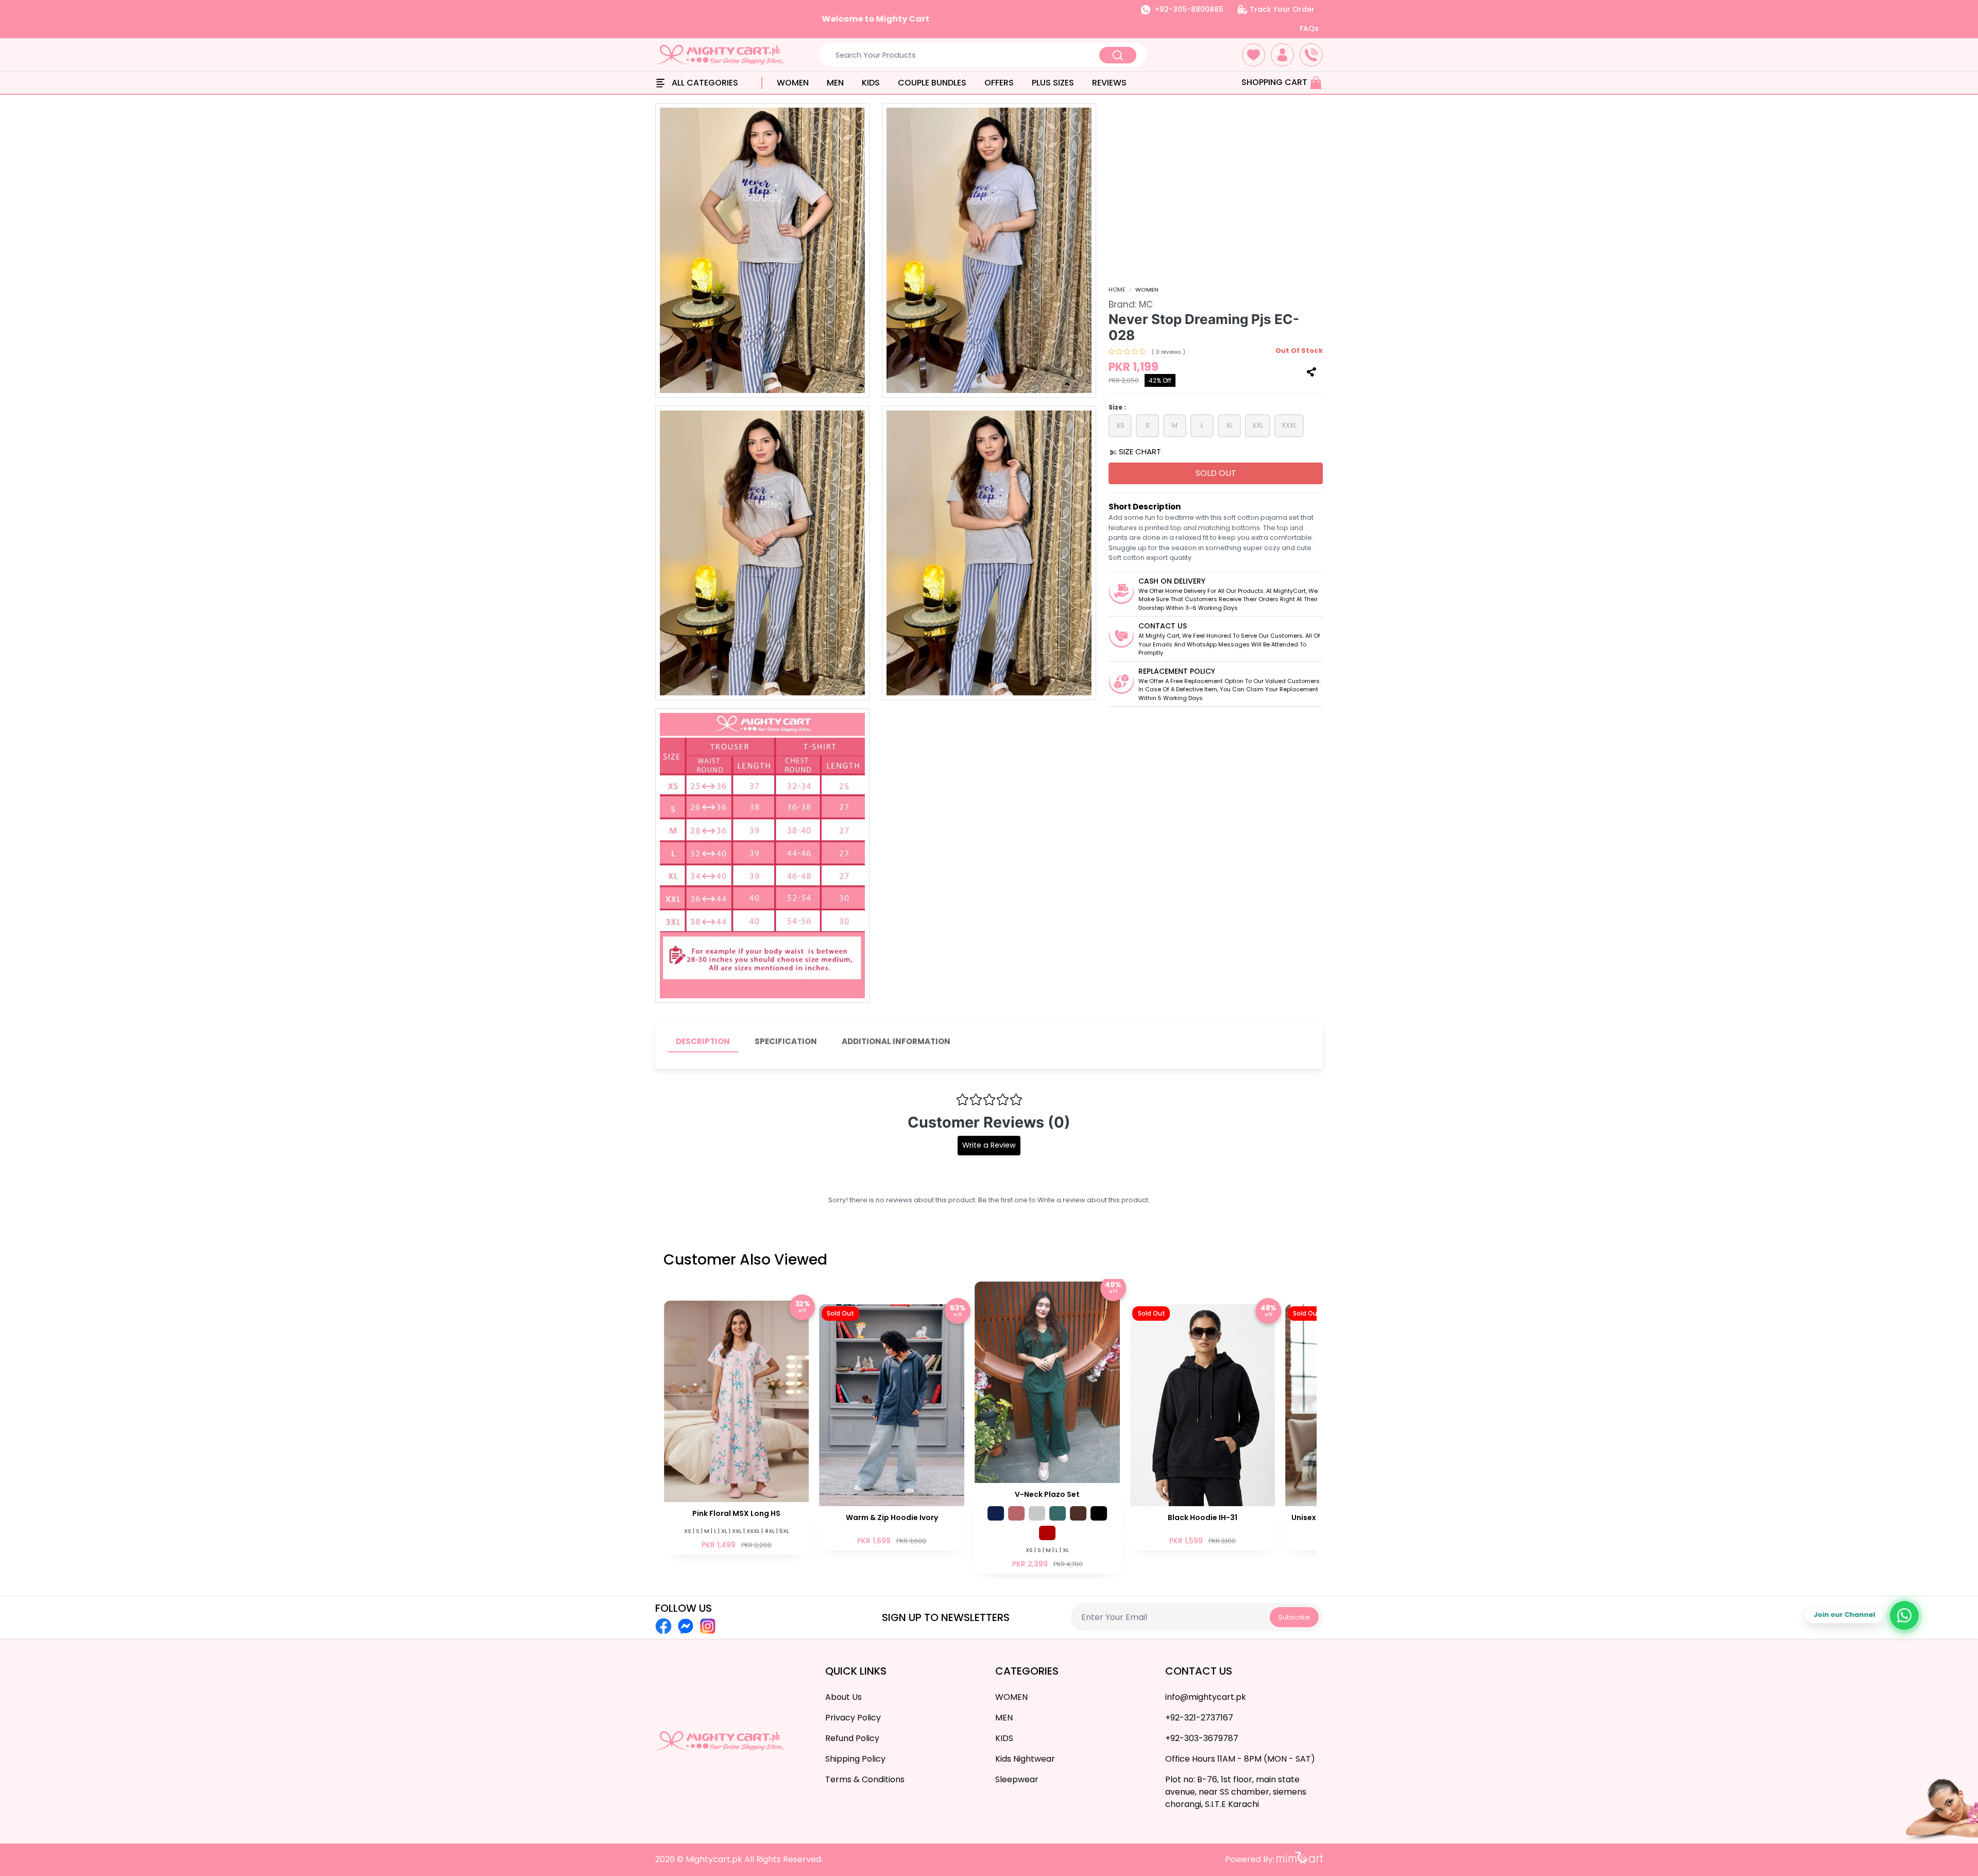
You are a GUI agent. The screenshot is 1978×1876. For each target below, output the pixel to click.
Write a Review (989, 1145)
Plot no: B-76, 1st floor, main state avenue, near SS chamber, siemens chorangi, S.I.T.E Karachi (1236, 1792)
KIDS (871, 83)
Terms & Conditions (865, 1779)
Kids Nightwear (1025, 1759)
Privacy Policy (853, 1718)
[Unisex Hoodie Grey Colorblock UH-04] (1203, 1426)
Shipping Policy (855, 1759)
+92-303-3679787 (1202, 1738)
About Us (843, 1697)
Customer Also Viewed (745, 1260)
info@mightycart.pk (1206, 1697)
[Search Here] (1118, 55)
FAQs (1309, 28)
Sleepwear (1017, 1779)
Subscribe (1294, 1617)
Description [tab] (703, 1041)
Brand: (1131, 304)
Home (1117, 289)
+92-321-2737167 (1199, 1718)
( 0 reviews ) (1169, 352)
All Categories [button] (704, 83)
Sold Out (1216, 473)
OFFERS (999, 83)
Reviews (1109, 83)
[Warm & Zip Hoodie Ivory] (737, 1426)
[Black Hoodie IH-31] (1047, 1426)
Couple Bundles (932, 83)
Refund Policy (852, 1738)
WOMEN (793, 83)
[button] (1254, 55)
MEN (835, 83)
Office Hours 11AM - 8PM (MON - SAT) (1240, 1759)
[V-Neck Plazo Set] (892, 1427)
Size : (1117, 407)
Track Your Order (1281, 9)
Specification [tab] (786, 1041)
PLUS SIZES (1053, 83)
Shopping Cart (1275, 82)
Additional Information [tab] (896, 1041)
